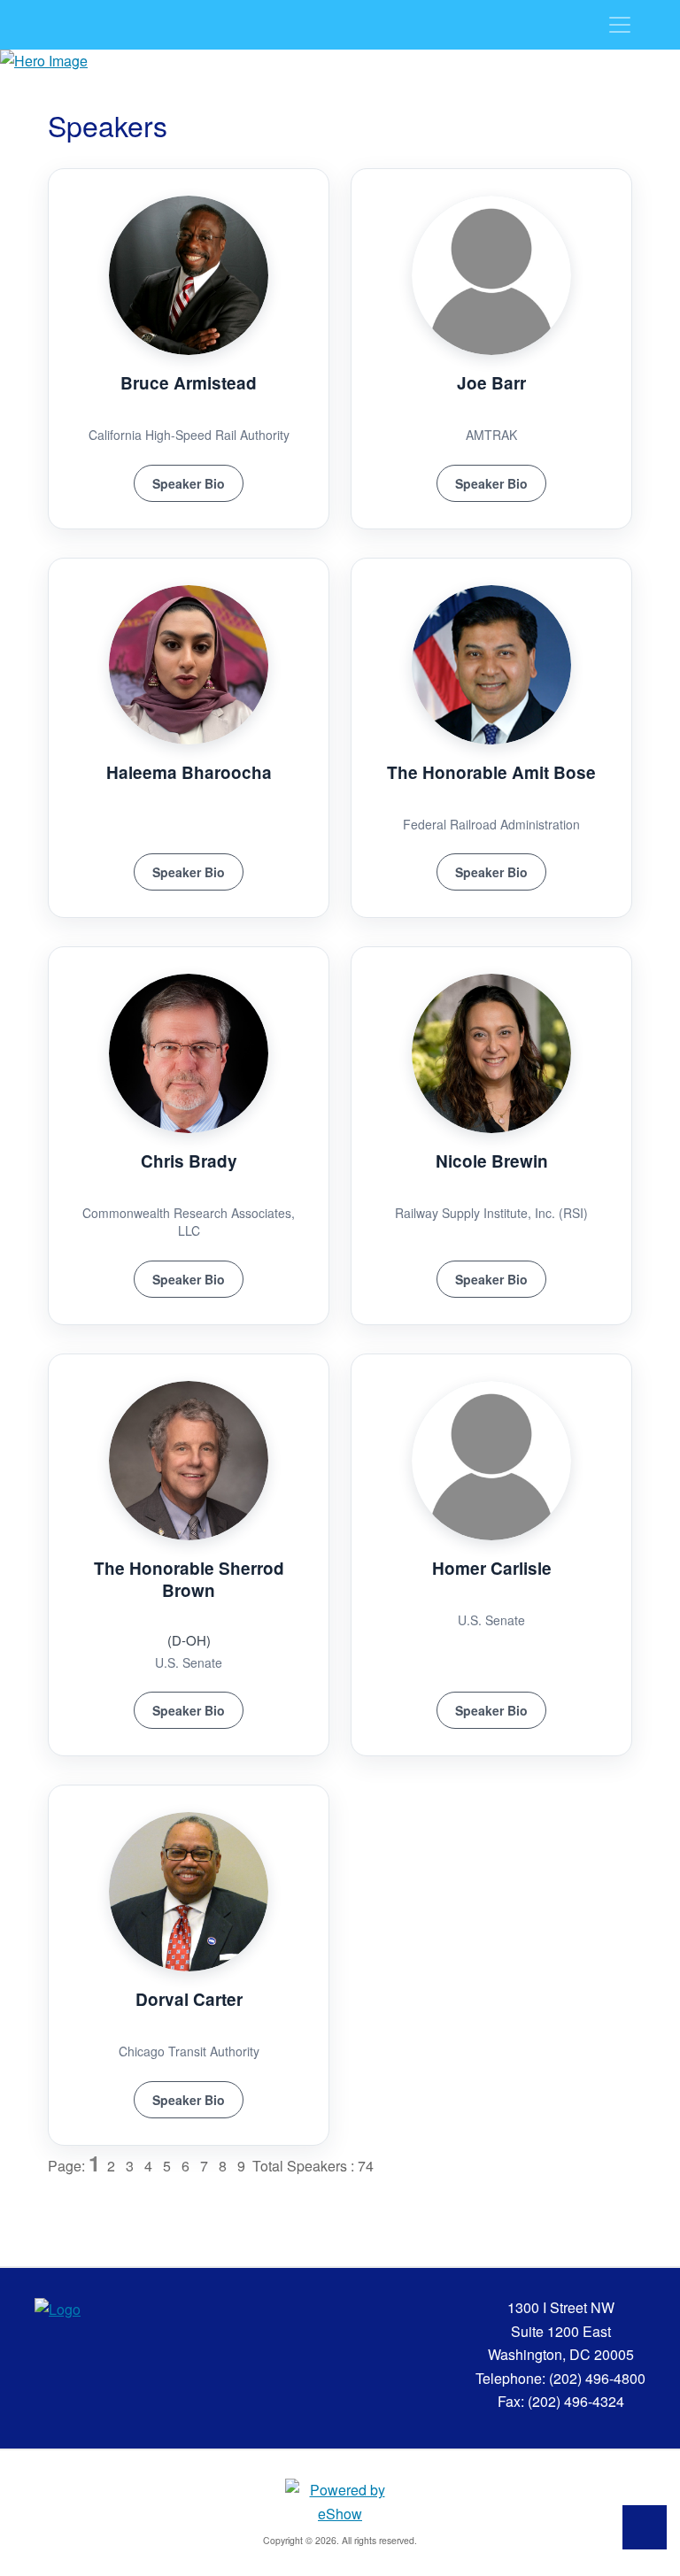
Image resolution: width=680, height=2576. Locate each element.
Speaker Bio (189, 483)
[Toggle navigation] (620, 25)
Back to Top (645, 2527)
